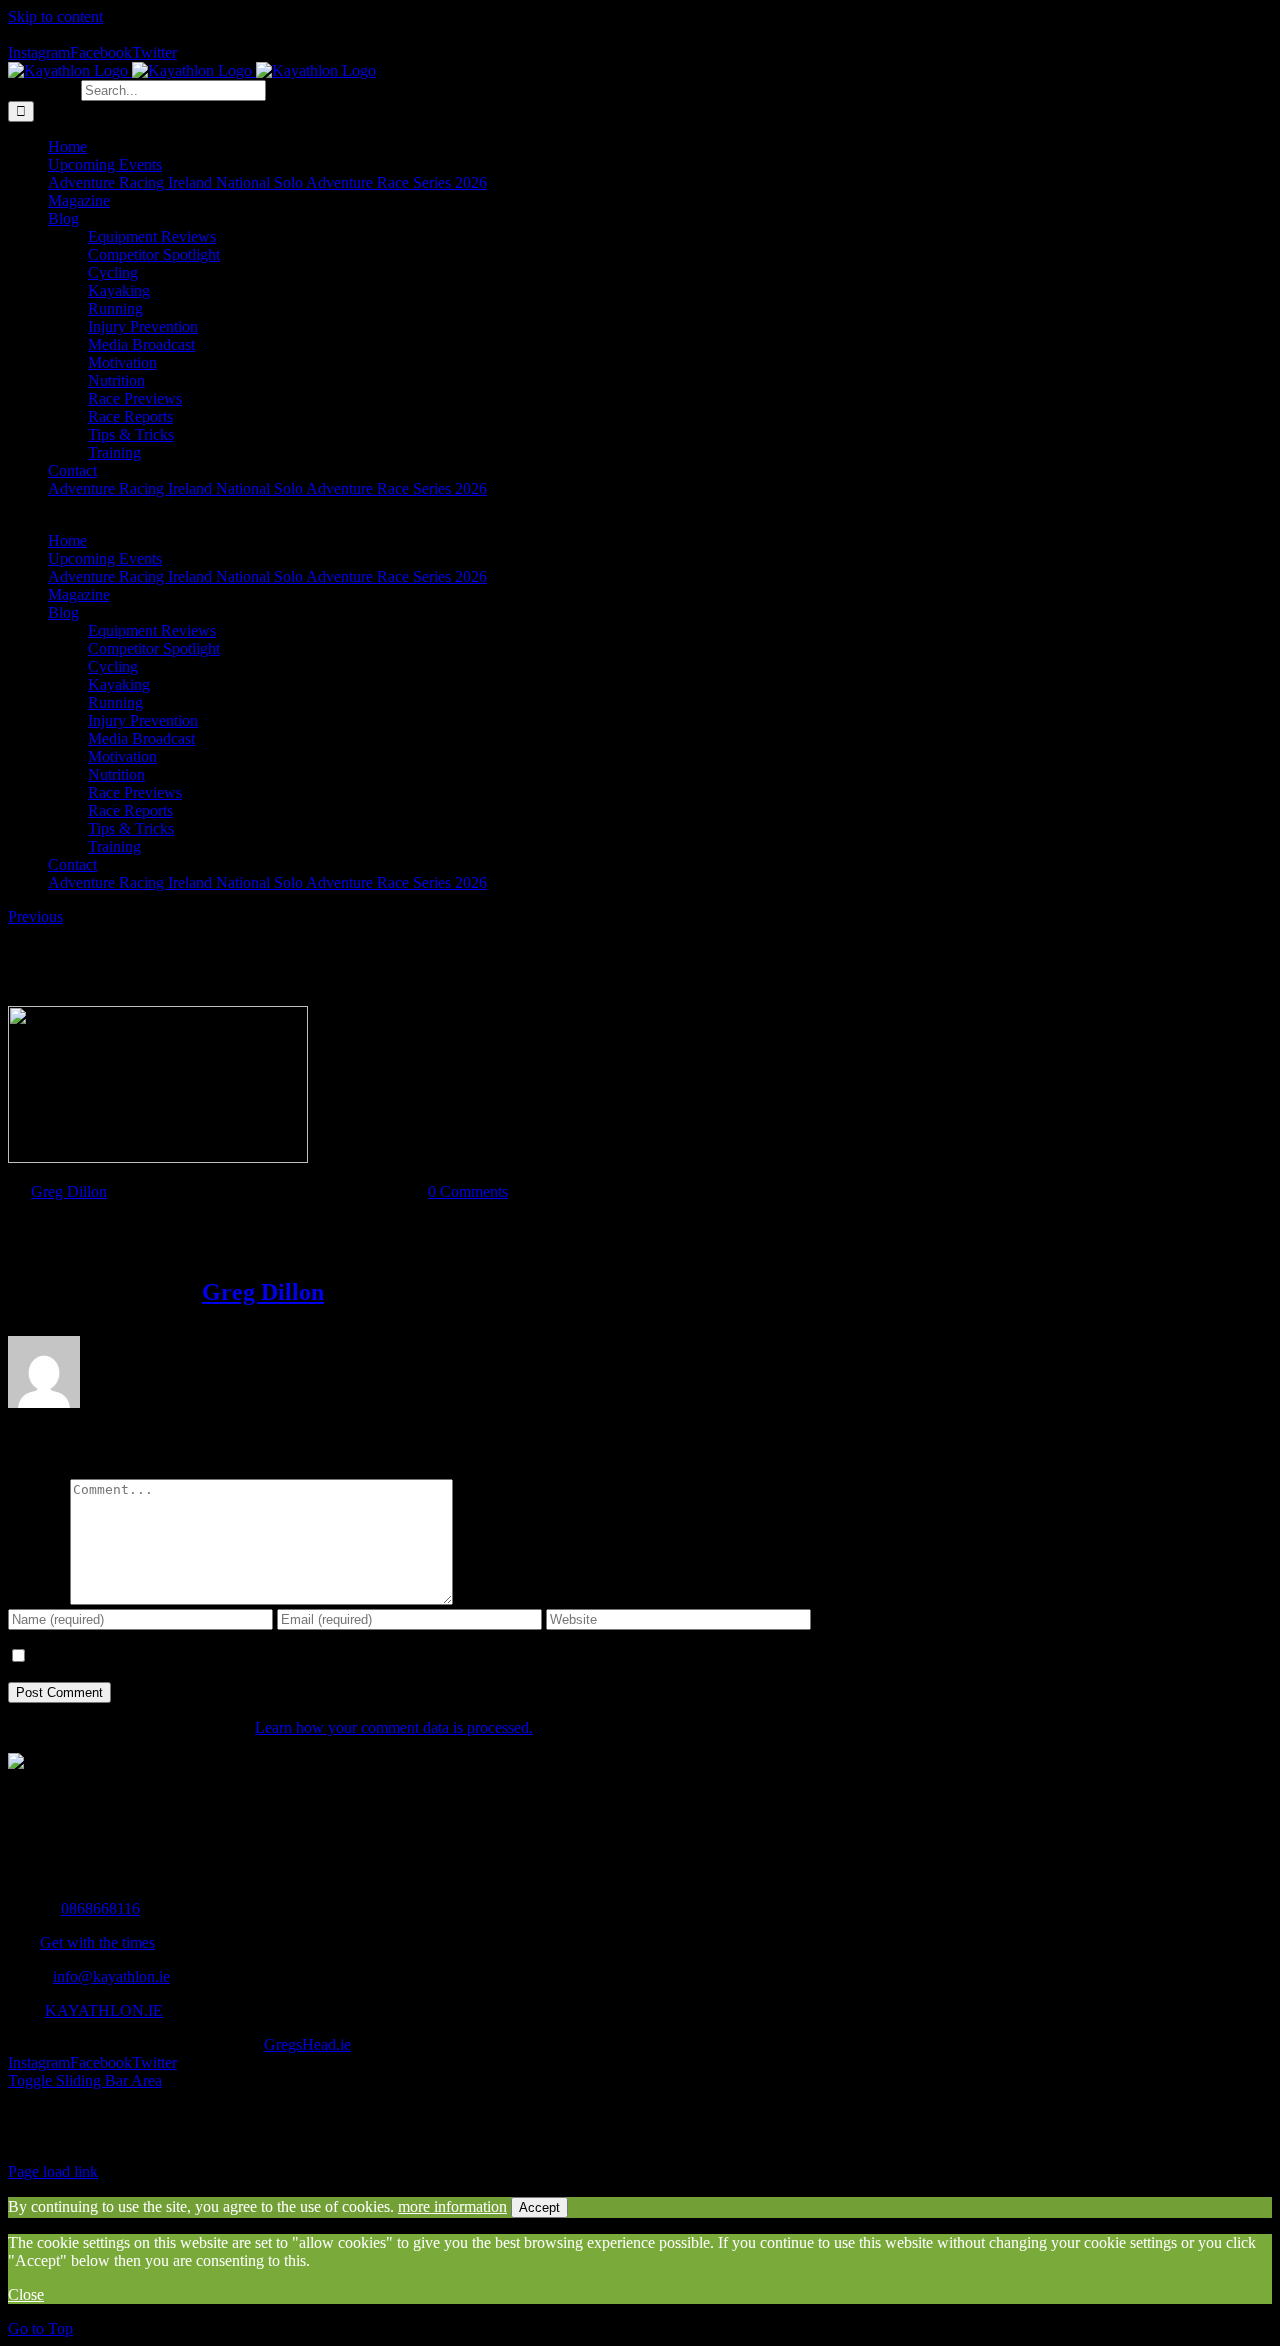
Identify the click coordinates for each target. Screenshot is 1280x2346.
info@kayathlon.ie (111, 1976)
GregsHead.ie (307, 2044)
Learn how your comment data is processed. (394, 1727)
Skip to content (55, 16)
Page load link (53, 2171)
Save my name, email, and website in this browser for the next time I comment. (276, 1656)
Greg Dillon (69, 1191)
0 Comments (468, 1191)
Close (26, 2294)
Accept (539, 2207)
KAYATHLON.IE (104, 2010)
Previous (35, 916)
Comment (39, 1599)
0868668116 (100, 1908)
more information (452, 2206)
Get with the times (97, 1942)
